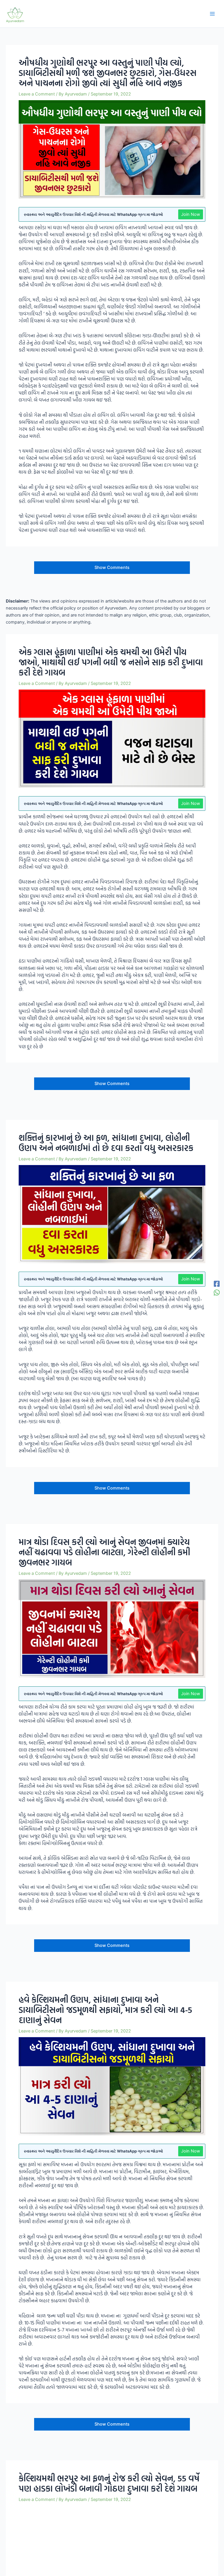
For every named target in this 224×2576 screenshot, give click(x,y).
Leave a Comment (37, 94)
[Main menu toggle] (212, 14)
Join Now (191, 214)
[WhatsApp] (217, 1292)
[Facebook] (217, 1284)
